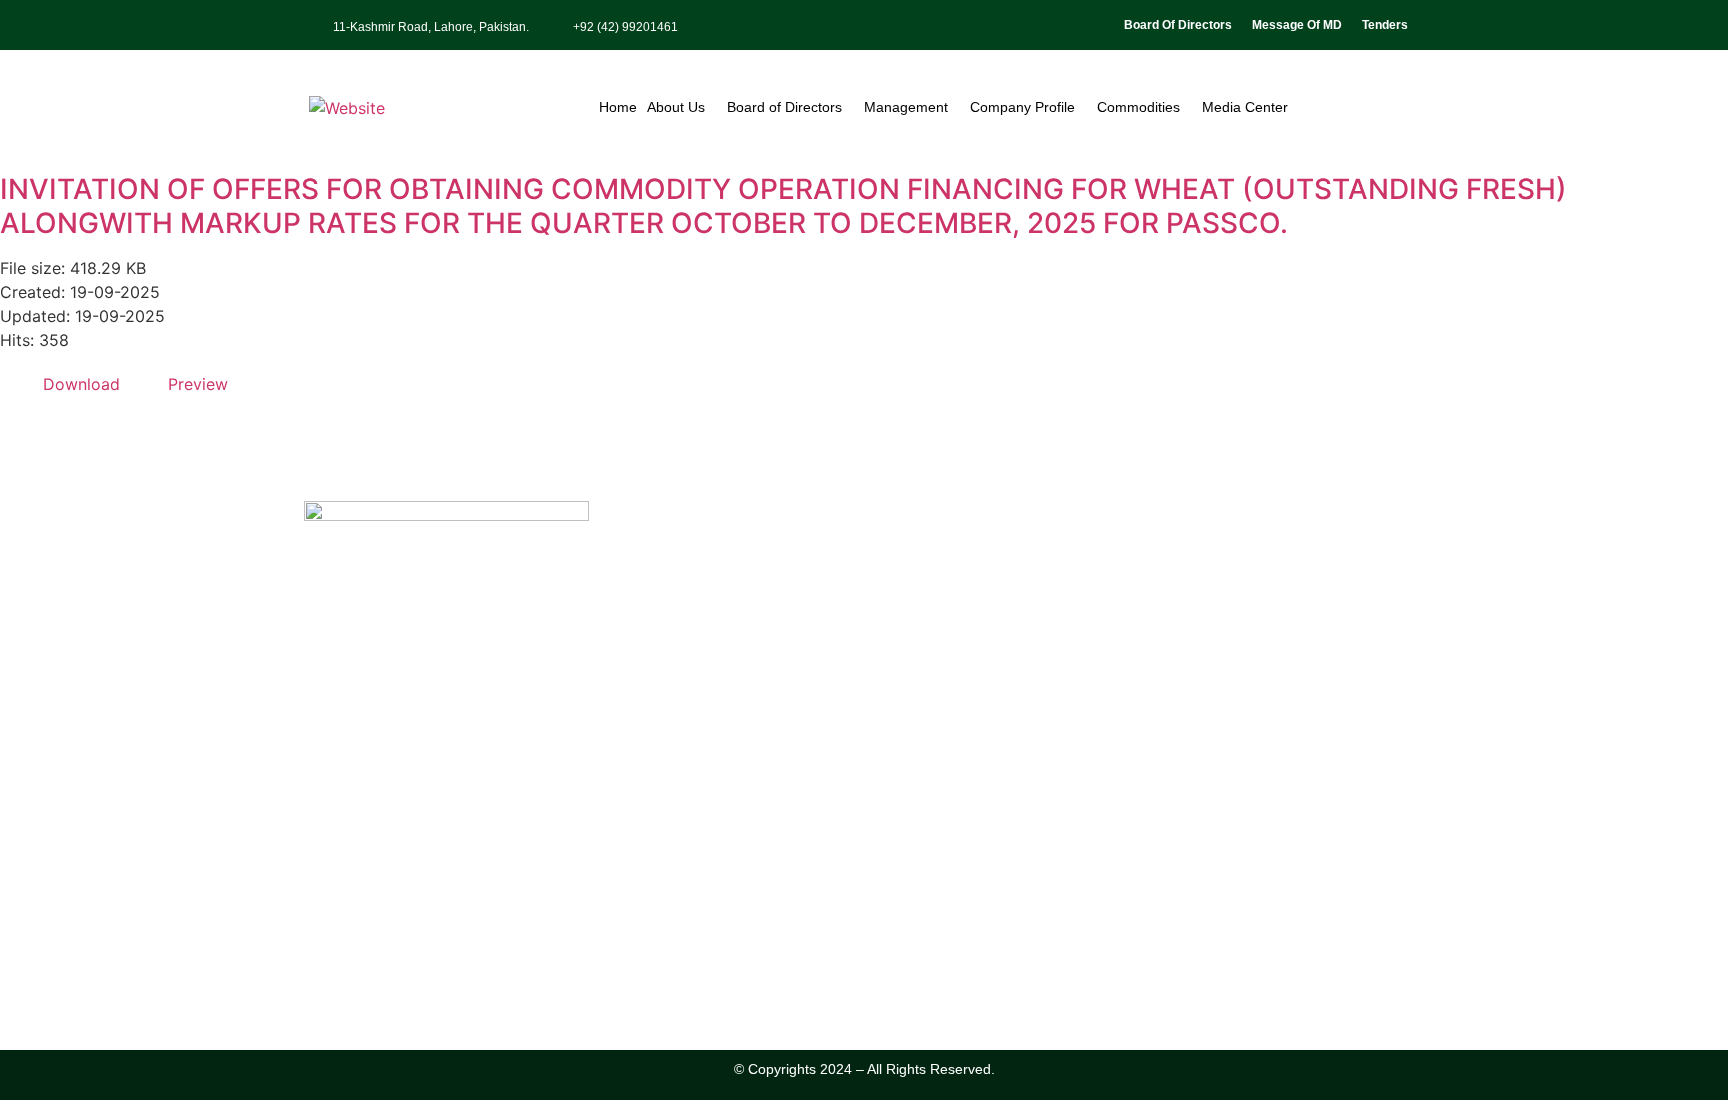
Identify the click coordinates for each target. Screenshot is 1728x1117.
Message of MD (1297, 25)
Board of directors (1178, 25)
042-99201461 (376, 927)
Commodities (1138, 107)
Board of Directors (784, 107)
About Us (676, 107)
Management (906, 107)
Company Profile (1022, 107)
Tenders (1385, 25)
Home (618, 107)
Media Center (1245, 107)
